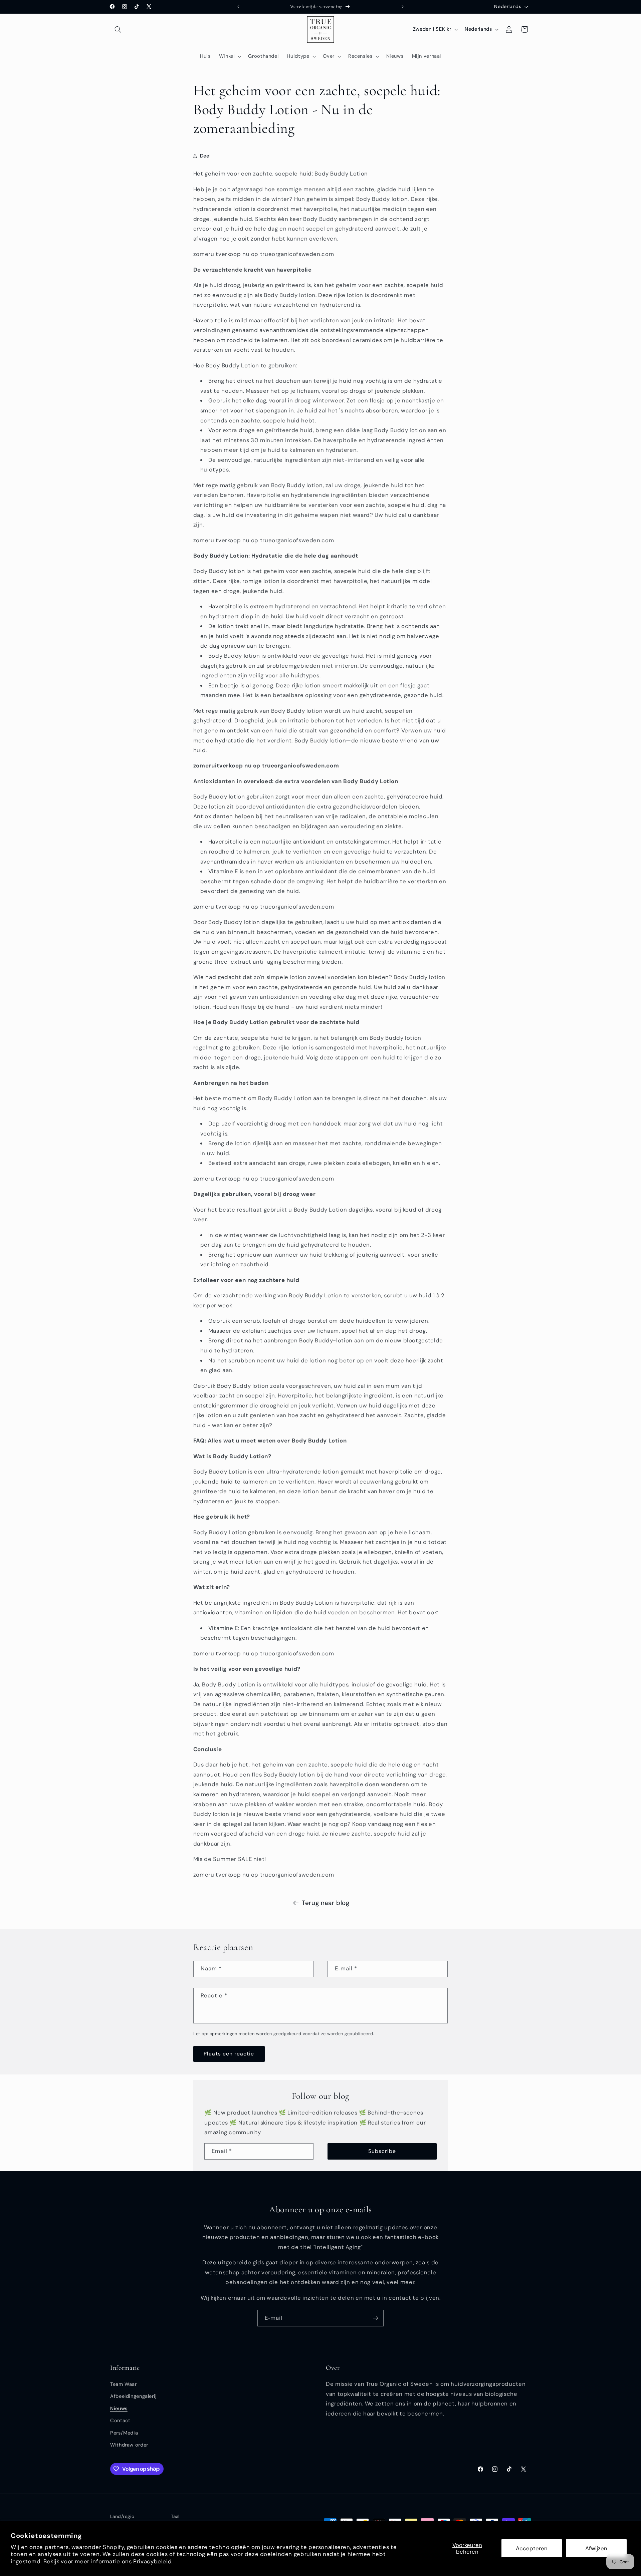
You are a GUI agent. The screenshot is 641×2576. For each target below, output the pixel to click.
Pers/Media (124, 2433)
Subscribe (382, 2151)
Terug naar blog (326, 1903)
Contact (120, 2421)
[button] (118, 29)
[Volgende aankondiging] (403, 7)
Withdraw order (129, 2445)
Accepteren (532, 2548)
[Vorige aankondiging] (238, 7)
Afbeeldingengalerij (134, 2396)
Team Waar (124, 2384)
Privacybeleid (152, 2561)
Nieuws (119, 2408)
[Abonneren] (376, 2318)
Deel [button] (205, 156)
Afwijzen (596, 2548)
